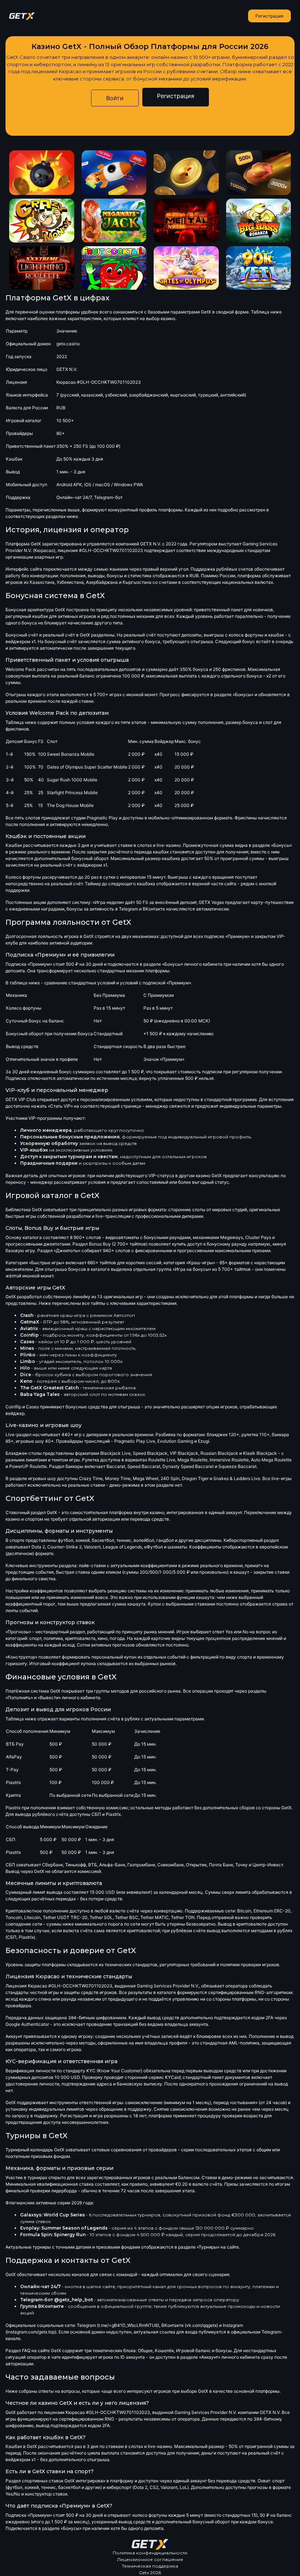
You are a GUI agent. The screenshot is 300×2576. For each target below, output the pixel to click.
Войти (115, 98)
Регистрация (269, 16)
